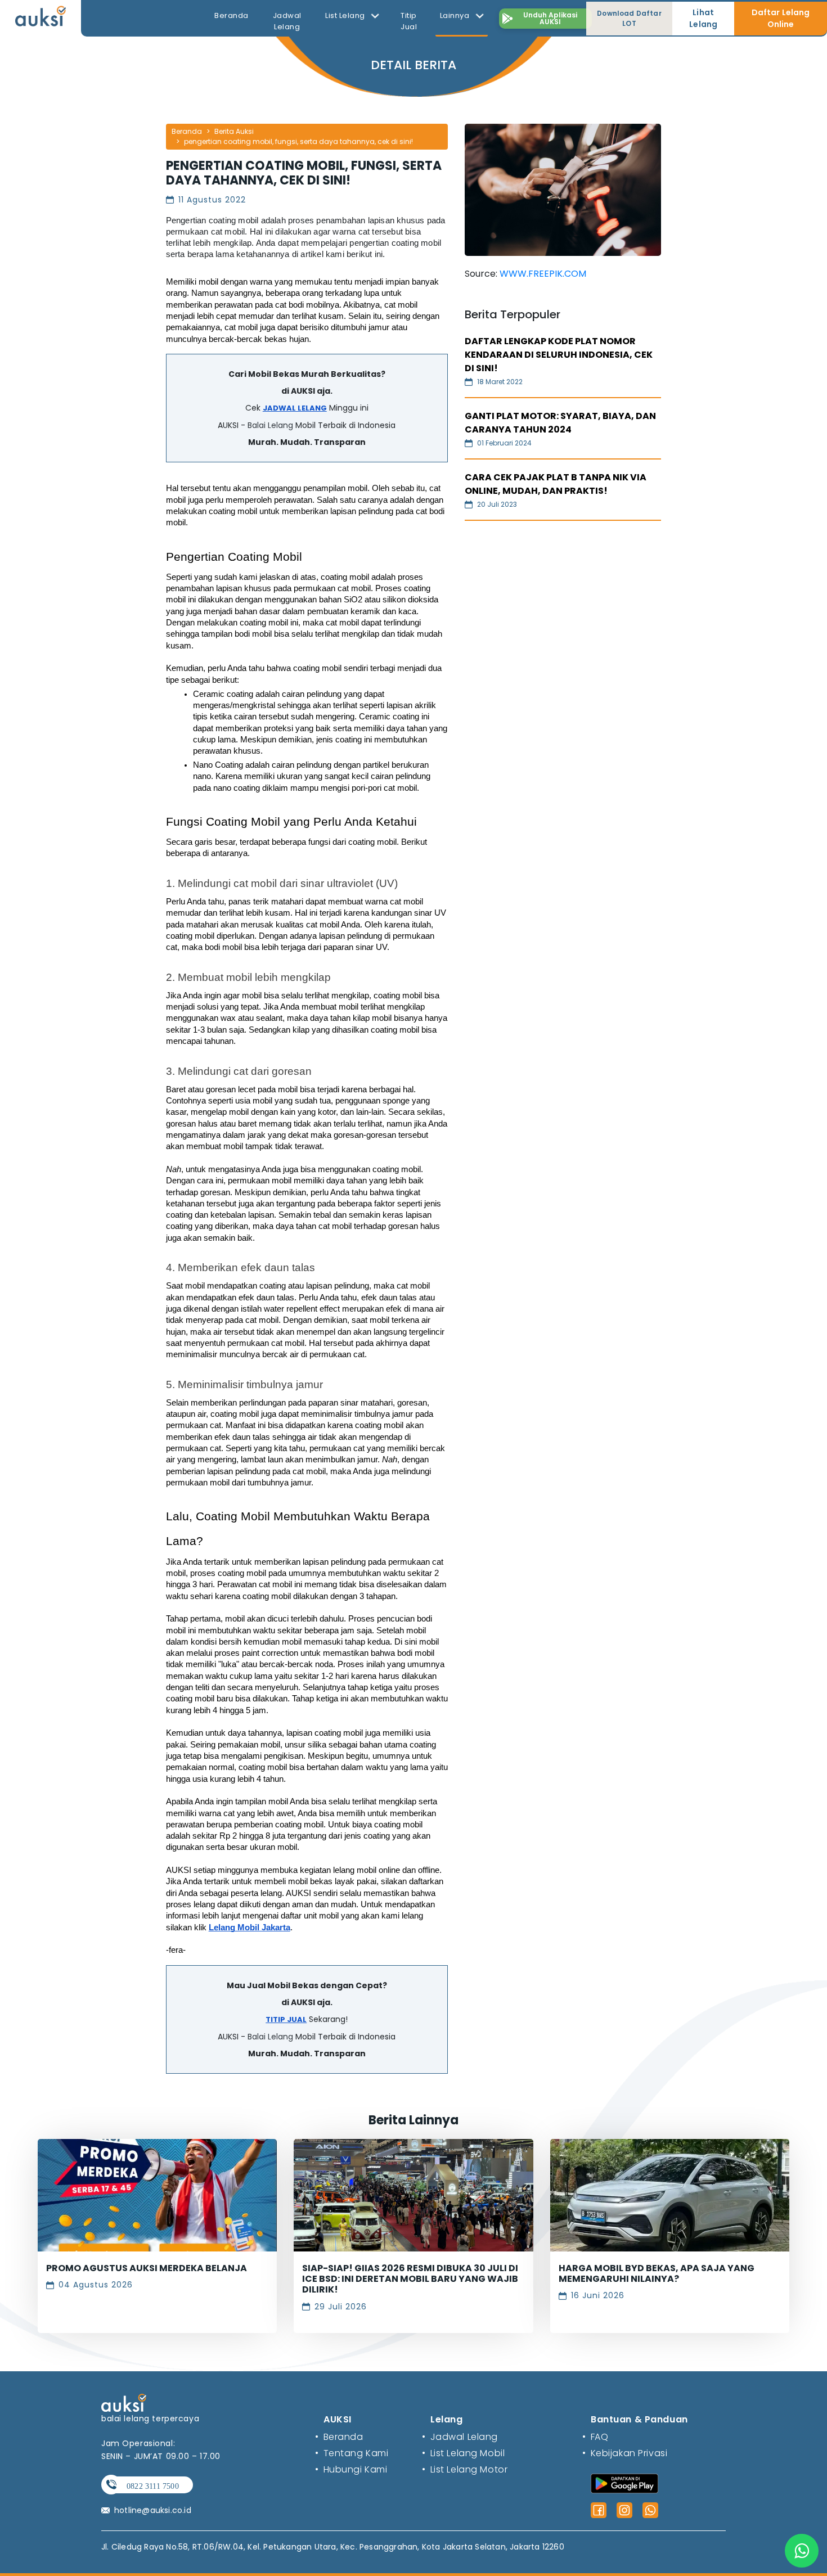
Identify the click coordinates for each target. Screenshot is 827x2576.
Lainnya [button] (456, 15)
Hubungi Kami (351, 2469)
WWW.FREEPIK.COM (543, 274)
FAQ (595, 2437)
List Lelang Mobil (463, 2453)
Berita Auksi (234, 131)
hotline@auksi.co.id (153, 2510)
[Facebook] (599, 2510)
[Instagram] (624, 2510)
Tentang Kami (352, 2453)
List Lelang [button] (346, 15)
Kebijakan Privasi (625, 2453)
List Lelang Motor (465, 2469)
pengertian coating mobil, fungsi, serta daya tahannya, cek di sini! (298, 141)
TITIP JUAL (286, 2019)
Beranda (232, 15)
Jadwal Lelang (287, 21)
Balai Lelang (270, 425)
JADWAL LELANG (295, 408)
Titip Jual (409, 21)
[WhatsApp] (650, 2510)
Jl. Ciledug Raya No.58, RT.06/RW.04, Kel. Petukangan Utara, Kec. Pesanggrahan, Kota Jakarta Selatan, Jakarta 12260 (333, 2547)
